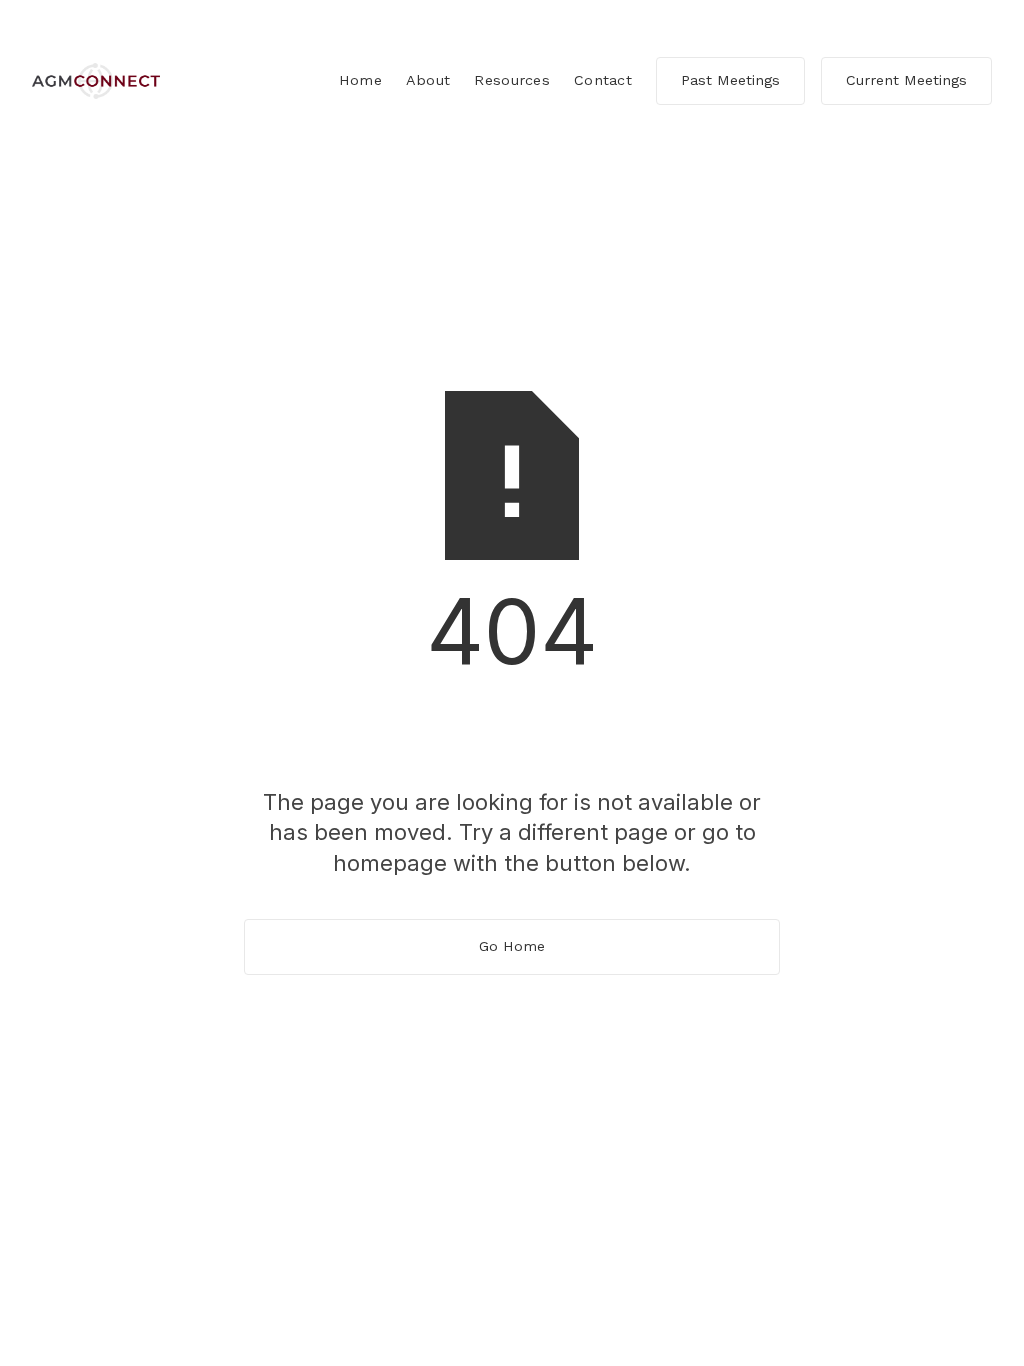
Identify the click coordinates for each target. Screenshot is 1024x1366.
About (428, 80)
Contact (603, 80)
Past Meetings (730, 80)
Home (360, 80)
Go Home (512, 946)
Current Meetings (906, 80)
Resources (512, 80)
